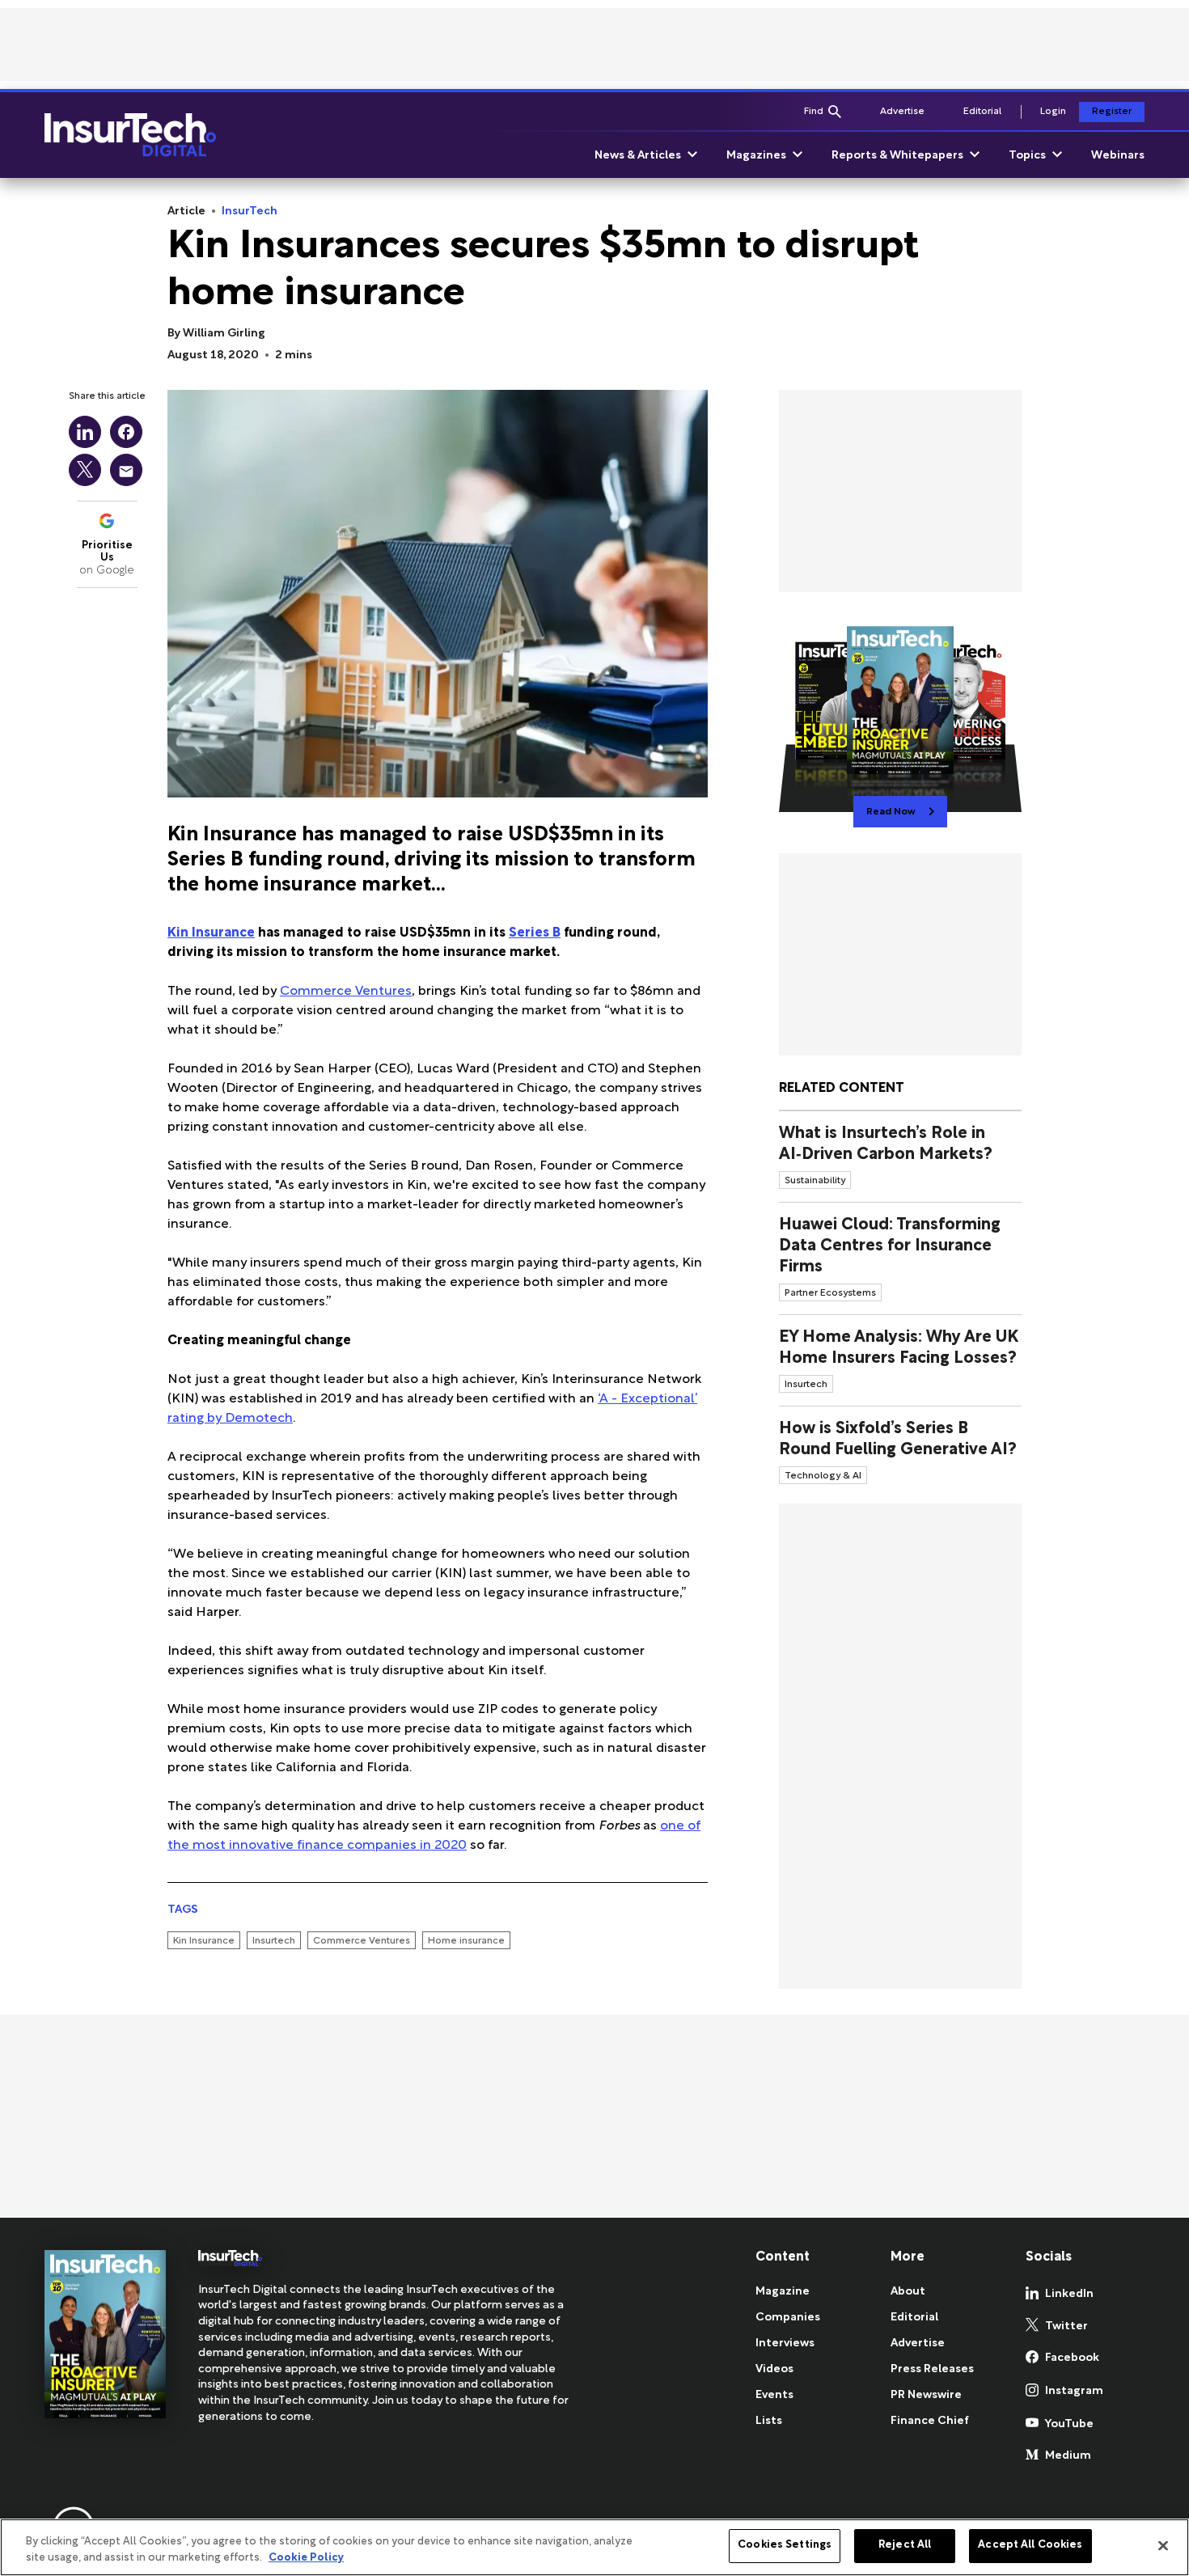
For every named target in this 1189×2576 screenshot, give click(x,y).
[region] (594, 2547)
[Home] (130, 135)
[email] (126, 470)
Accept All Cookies (1030, 2545)
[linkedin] (85, 432)
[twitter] (85, 470)
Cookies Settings (785, 2545)
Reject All (905, 2545)
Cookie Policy (306, 2558)
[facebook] (126, 432)
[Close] (1163, 2545)
